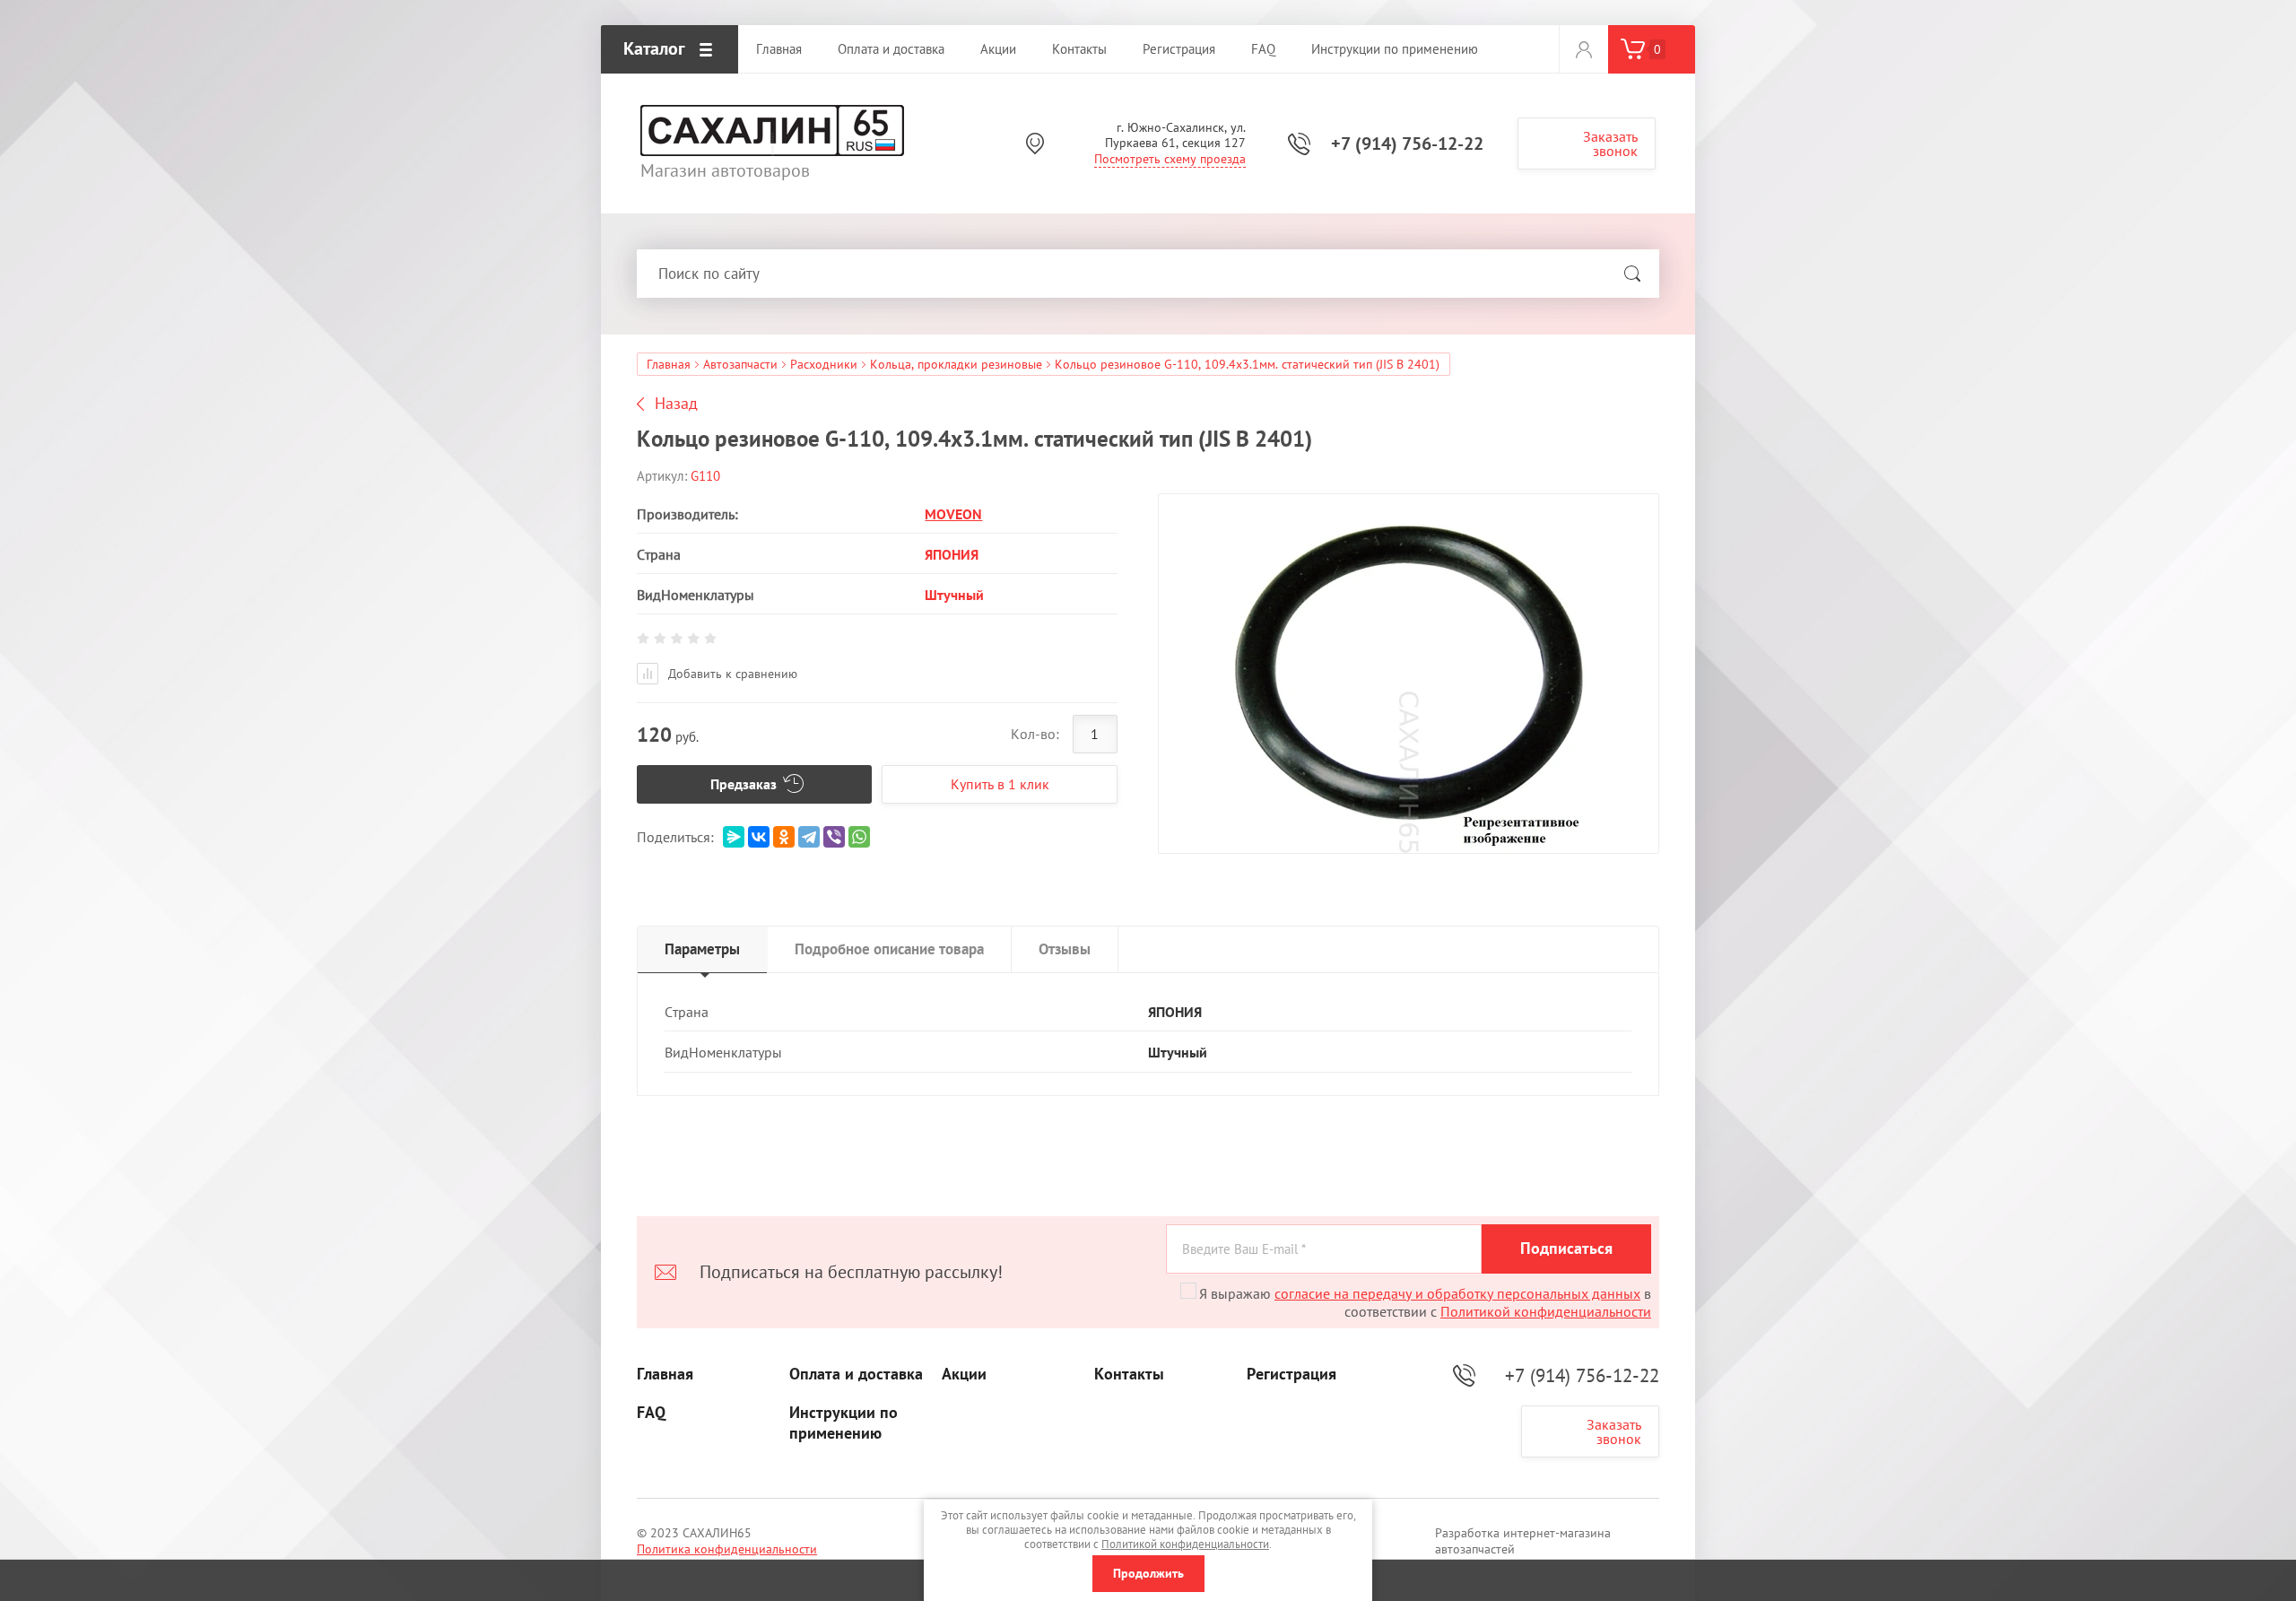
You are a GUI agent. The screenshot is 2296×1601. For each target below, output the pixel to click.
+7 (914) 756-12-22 (1407, 144)
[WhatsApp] (859, 837)
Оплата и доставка (856, 1374)
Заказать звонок (1610, 144)
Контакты (1129, 1374)
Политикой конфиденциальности (1546, 1311)
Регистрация (1291, 1374)
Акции (964, 1374)
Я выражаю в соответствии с (1425, 1302)
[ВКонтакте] (759, 837)
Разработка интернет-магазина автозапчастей (1523, 1541)
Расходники (824, 364)
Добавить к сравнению (731, 674)
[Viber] (834, 837)
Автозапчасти (740, 364)
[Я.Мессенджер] (734, 837)
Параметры (702, 949)
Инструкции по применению (844, 1423)
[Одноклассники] (784, 837)
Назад (676, 404)
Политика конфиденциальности (727, 1549)
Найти (1632, 274)
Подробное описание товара (889, 949)
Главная (669, 364)
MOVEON (953, 514)
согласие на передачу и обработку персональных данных (1457, 1293)
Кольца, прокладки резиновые (956, 364)
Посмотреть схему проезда (1170, 159)
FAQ (651, 1413)
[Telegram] (809, 837)
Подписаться (1566, 1248)
